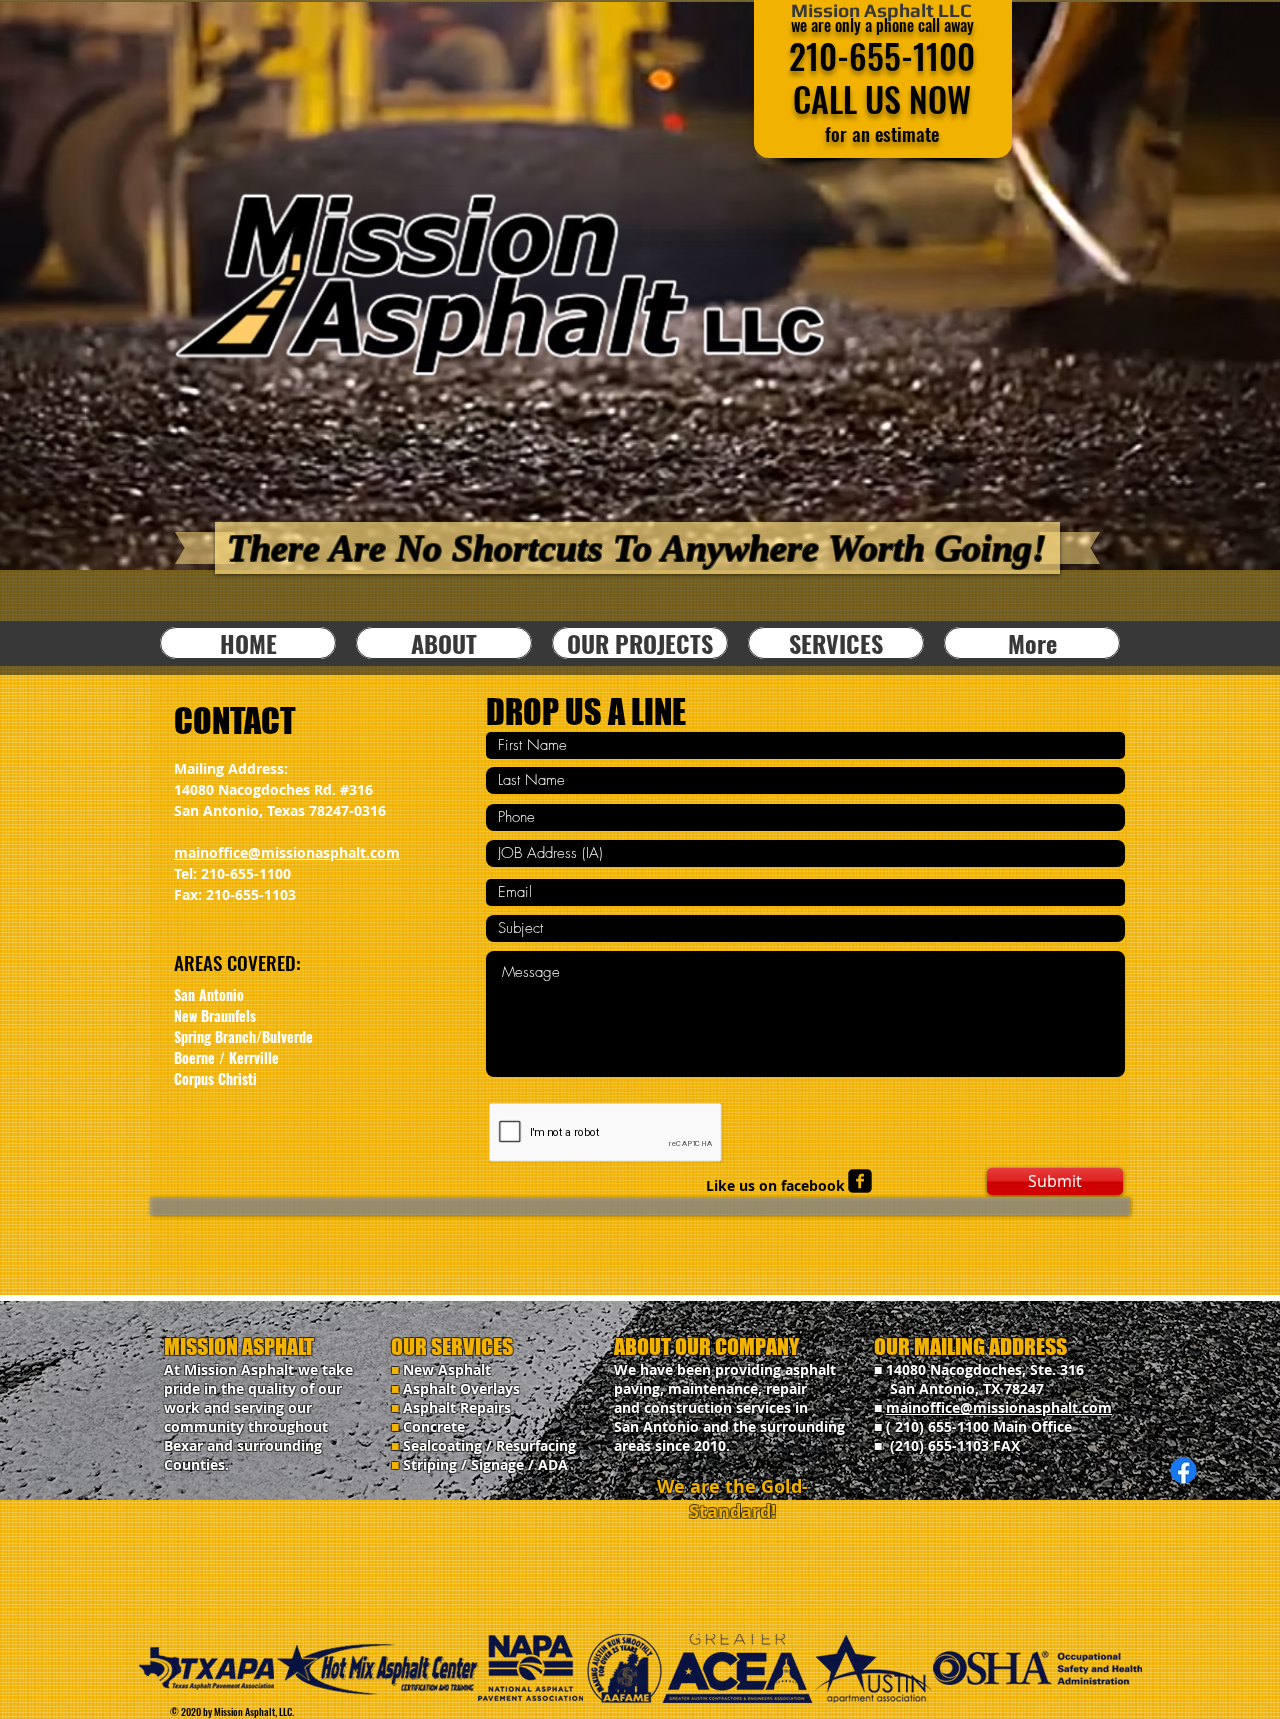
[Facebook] (1183, 1470)
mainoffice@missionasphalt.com (287, 852)
